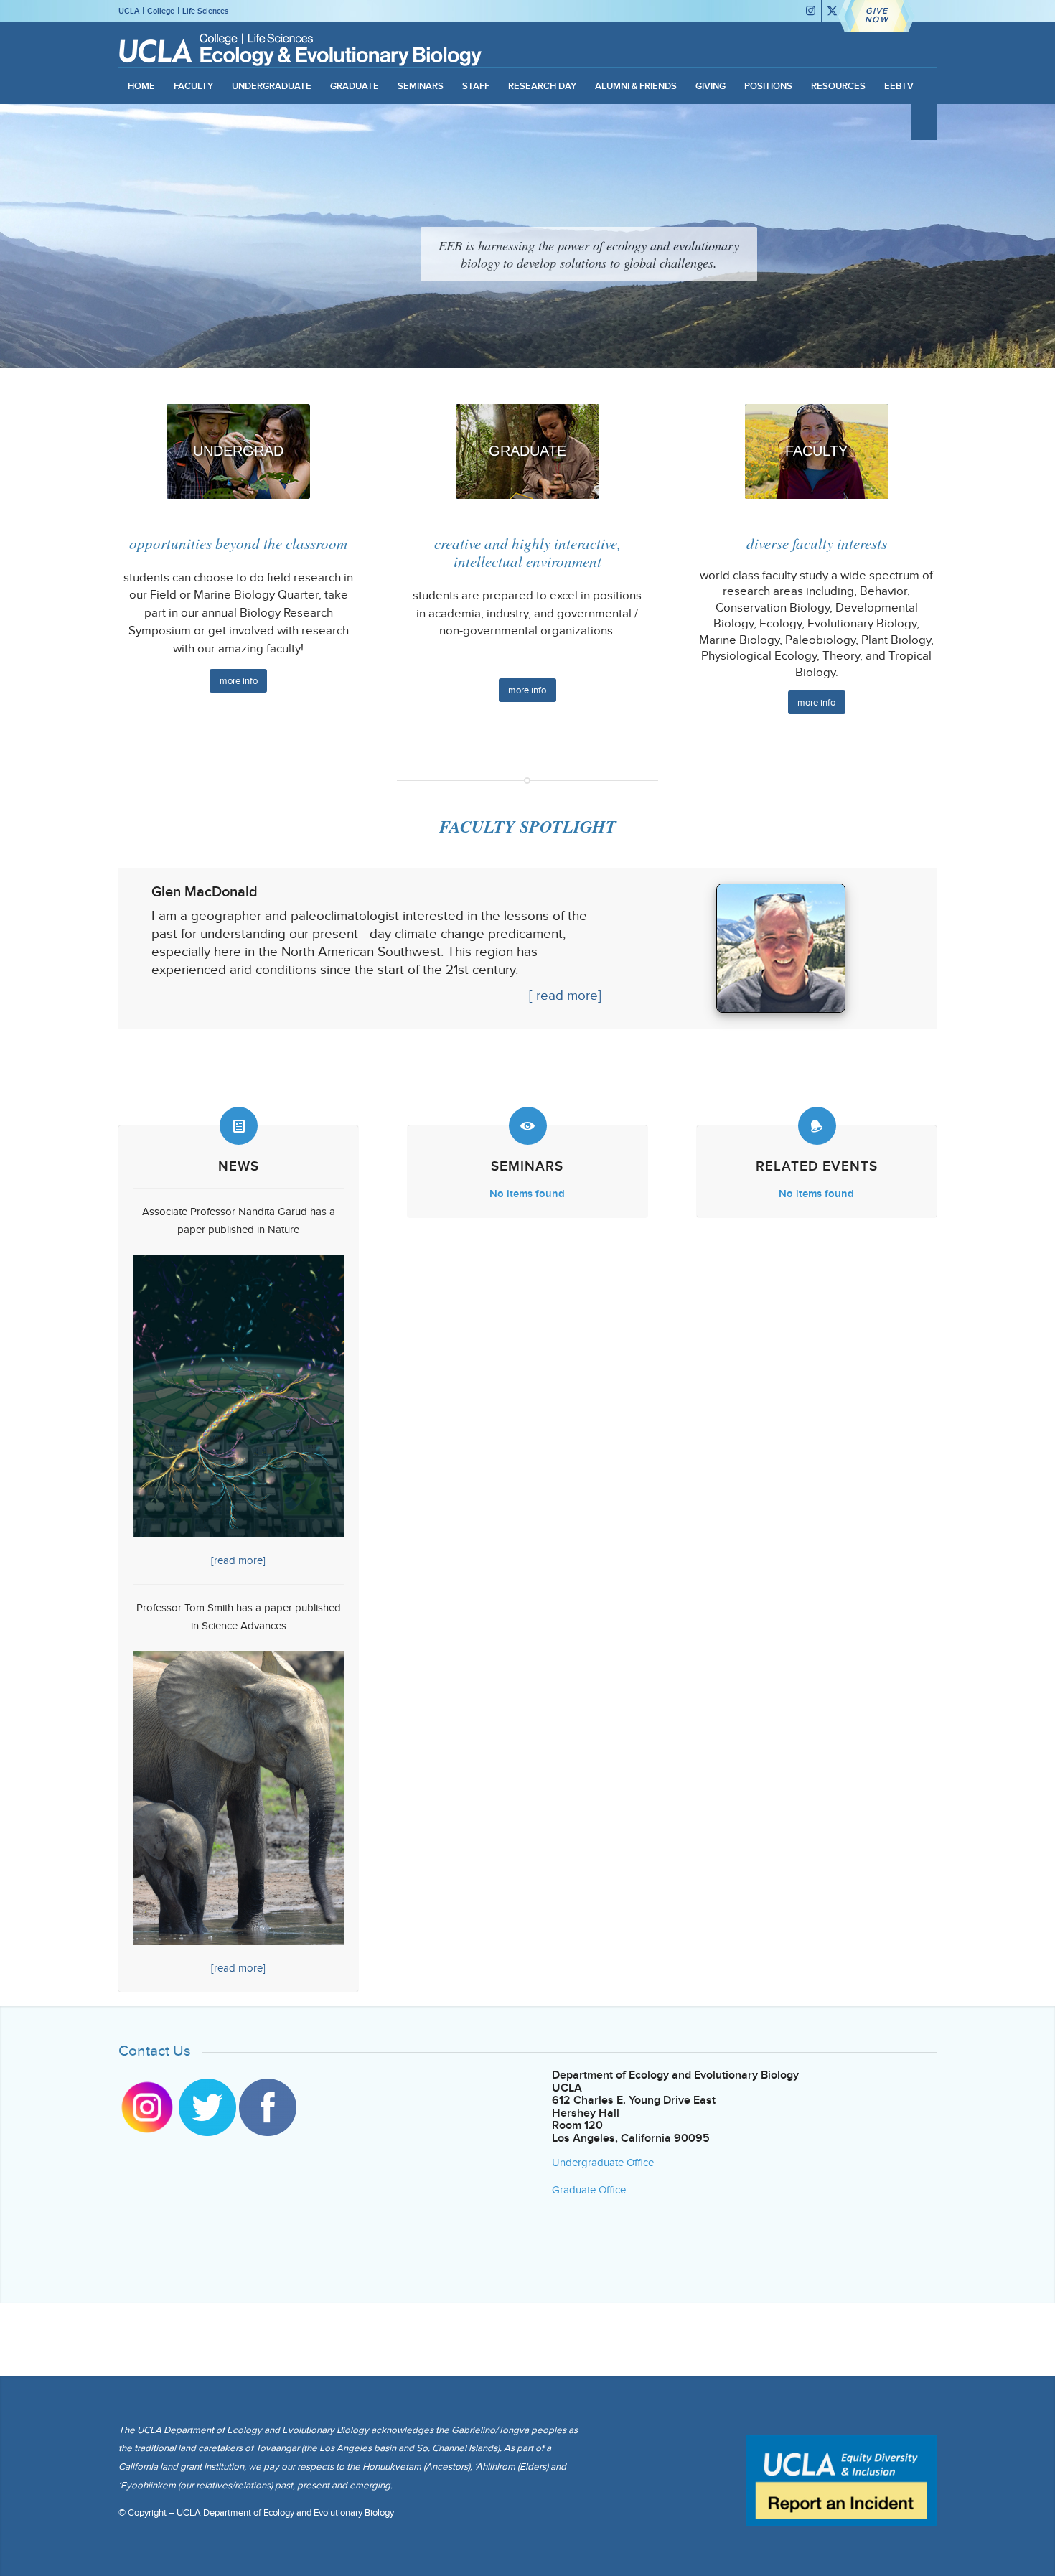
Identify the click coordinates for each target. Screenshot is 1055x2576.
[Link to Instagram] (811, 11)
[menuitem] (141, 86)
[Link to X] (832, 11)
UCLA (129, 11)
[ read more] (565, 995)
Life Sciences (205, 11)
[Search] (924, 122)
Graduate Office (589, 2190)
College (161, 11)
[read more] (238, 1560)
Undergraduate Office (603, 2163)
